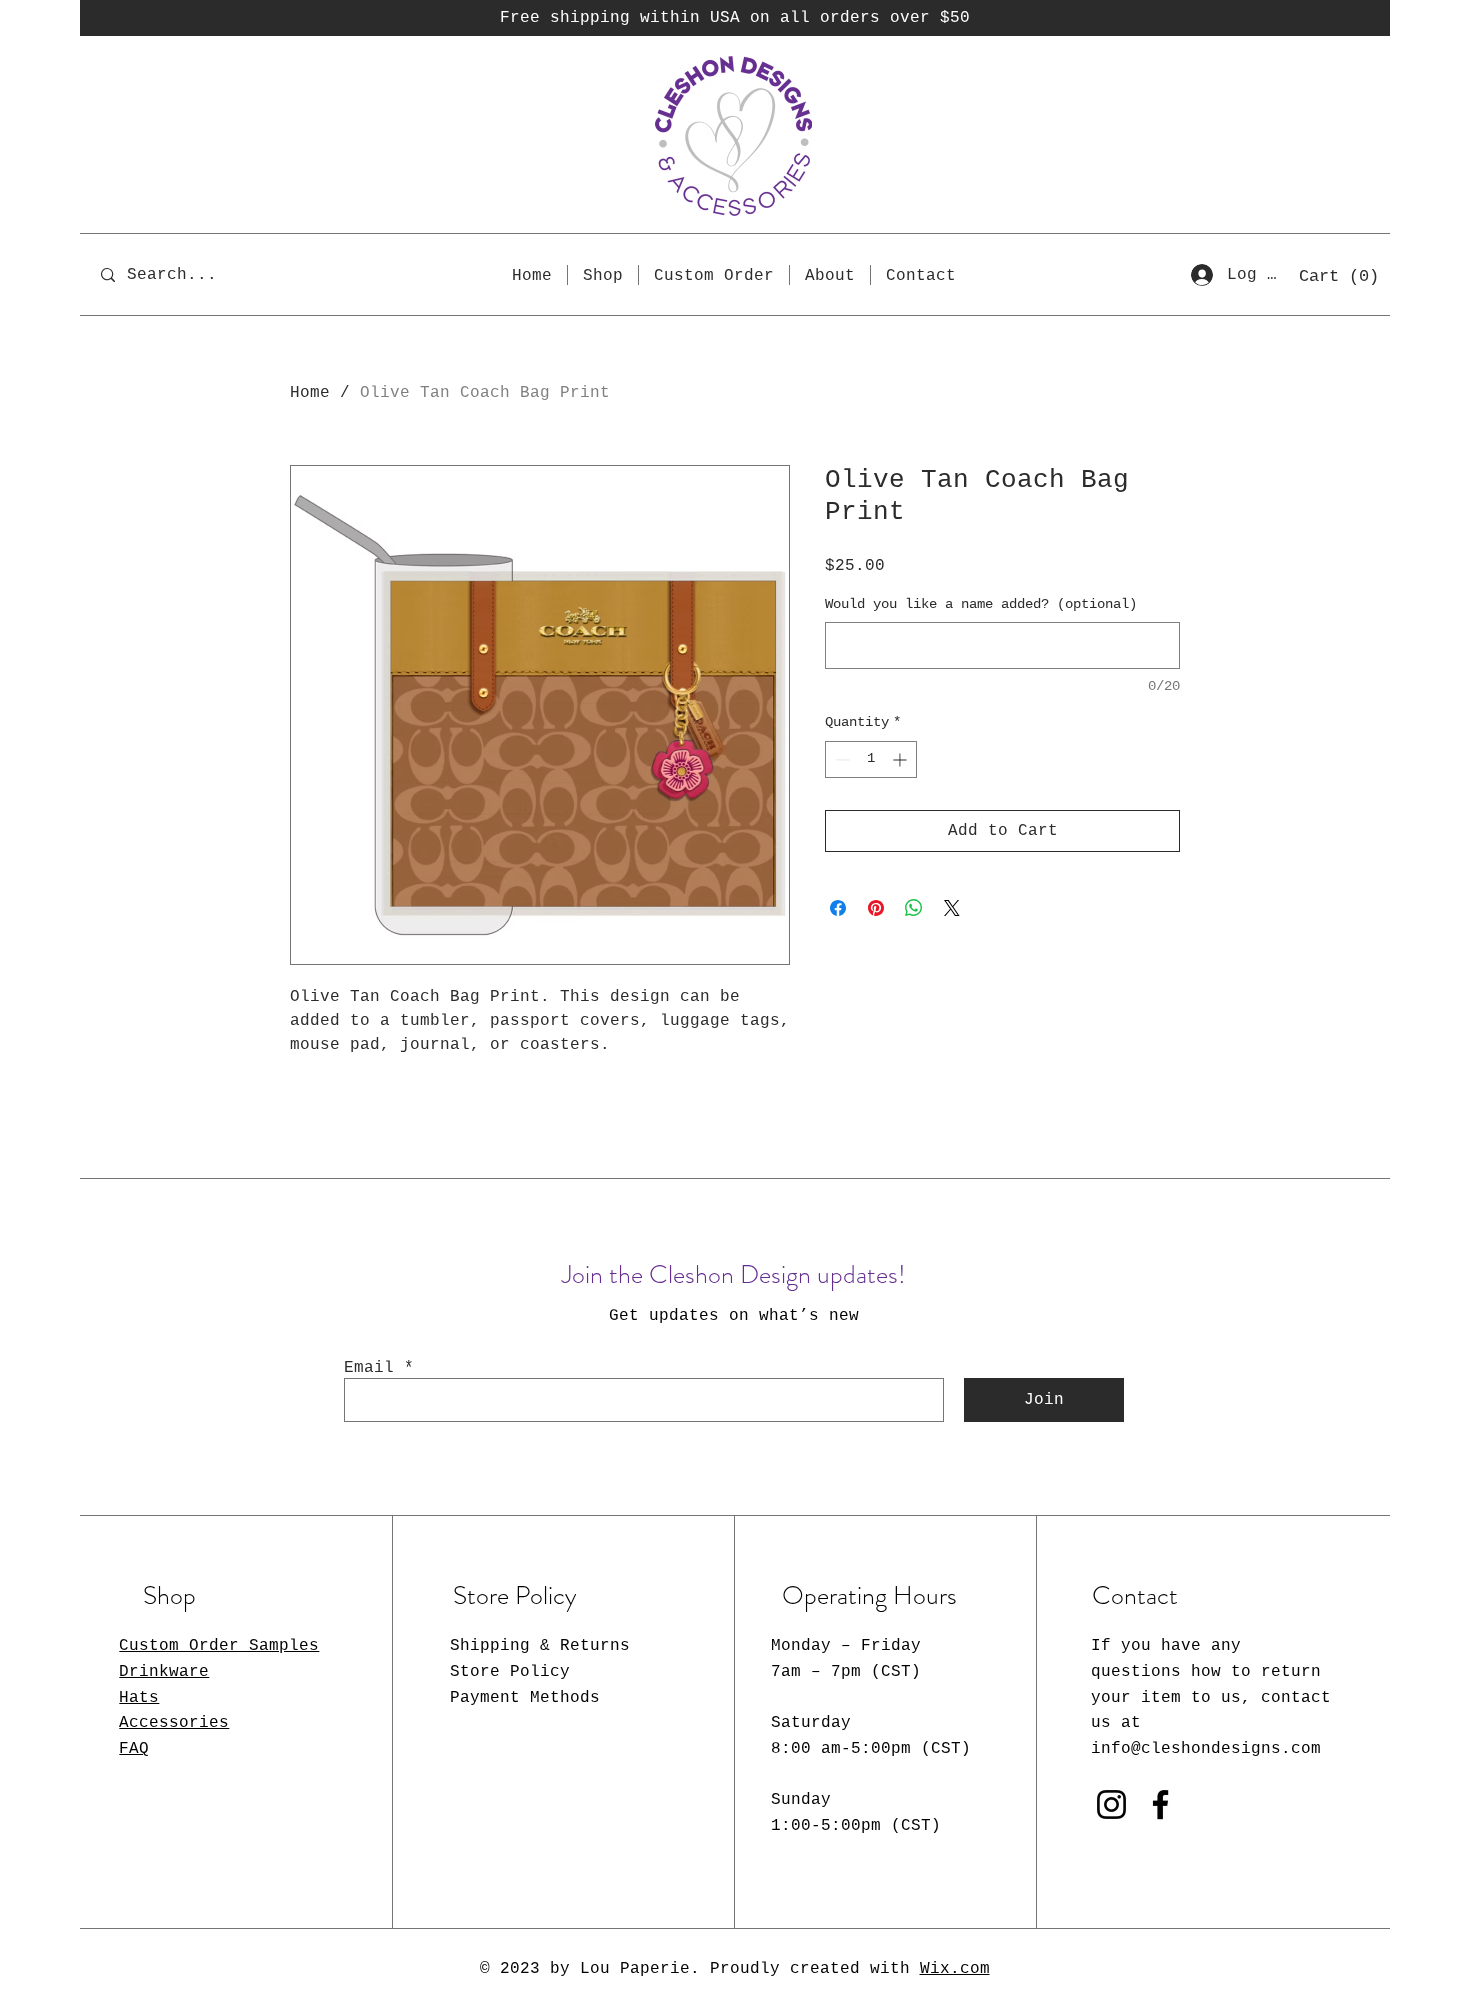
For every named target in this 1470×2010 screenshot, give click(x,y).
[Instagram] (1111, 1804)
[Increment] (901, 759)
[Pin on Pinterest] (876, 908)
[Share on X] (952, 908)
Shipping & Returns (540, 1646)
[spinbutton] (871, 759)
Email (369, 1368)
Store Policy (510, 1672)
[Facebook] (1160, 1804)
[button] (1340, 275)
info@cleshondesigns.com (1206, 1749)
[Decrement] (840, 759)
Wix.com (955, 1969)
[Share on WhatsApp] (914, 908)
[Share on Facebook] (838, 908)
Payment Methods (525, 1698)
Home (310, 393)
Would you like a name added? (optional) (981, 604)
